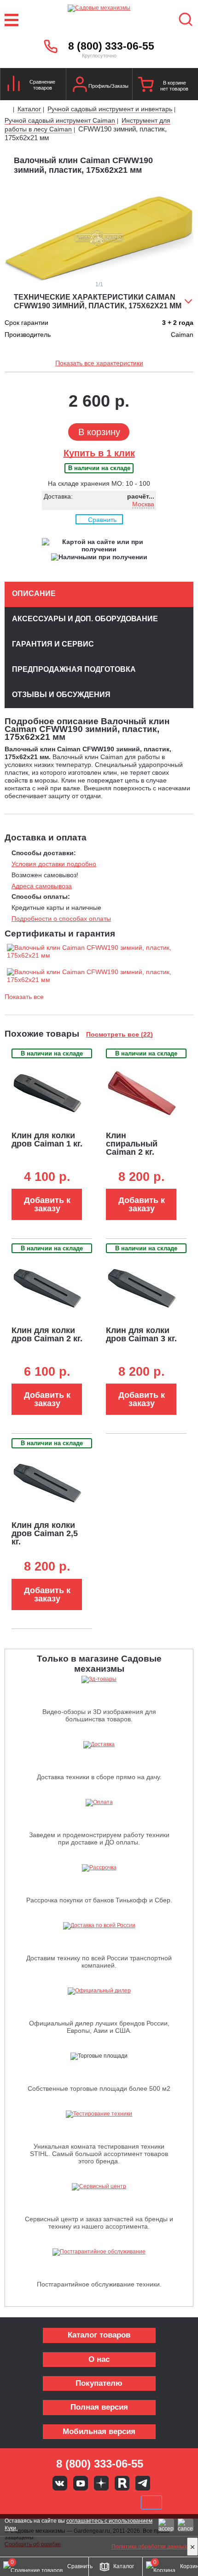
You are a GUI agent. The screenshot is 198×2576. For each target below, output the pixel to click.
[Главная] (8, 110)
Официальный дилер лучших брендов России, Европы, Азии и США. (99, 2027)
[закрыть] (192, 2547)
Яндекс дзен (101, 2483)
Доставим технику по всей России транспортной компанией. (99, 1962)
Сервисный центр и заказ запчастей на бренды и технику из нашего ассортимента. (99, 2223)
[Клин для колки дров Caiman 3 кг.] (142, 1288)
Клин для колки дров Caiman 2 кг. (47, 1334)
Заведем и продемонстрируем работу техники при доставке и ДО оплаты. (99, 1838)
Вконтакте (60, 2483)
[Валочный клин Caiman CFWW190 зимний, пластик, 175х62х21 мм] (99, 948)
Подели (110, 2502)
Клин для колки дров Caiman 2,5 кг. (45, 1533)
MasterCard (68, 2502)
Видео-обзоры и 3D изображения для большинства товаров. (99, 1715)
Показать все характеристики (99, 363)
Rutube (122, 2483)
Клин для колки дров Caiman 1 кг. (47, 1140)
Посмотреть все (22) (119, 1034)
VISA (37, 2502)
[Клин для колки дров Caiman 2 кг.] (47, 1288)
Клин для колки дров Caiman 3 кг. (141, 1334)
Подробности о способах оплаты (61, 919)
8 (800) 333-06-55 (111, 46)
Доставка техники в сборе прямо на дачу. (99, 1777)
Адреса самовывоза (42, 886)
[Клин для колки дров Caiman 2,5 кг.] (47, 1483)
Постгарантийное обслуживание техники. (99, 2284)
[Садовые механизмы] (99, 20)
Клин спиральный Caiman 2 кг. (132, 1144)
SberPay (151, 2502)
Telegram (143, 2483)
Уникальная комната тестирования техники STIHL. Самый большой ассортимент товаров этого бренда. (99, 2154)
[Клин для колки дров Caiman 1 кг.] (47, 1093)
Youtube (81, 2483)
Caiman (182, 335)
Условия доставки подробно (54, 864)
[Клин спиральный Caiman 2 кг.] (142, 1093)
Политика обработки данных (149, 2547)
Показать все (24, 997)
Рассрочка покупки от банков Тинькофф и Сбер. (99, 1900)
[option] (99, 238)
